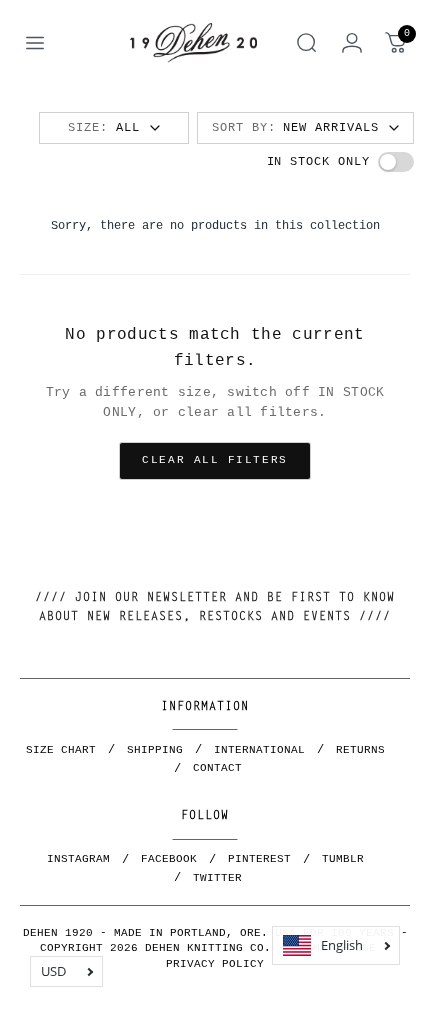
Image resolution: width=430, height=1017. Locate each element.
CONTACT (217, 768)
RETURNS (360, 750)
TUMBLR (343, 859)
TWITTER (217, 878)
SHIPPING (155, 750)
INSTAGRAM (78, 859)
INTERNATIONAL (259, 750)
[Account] (352, 43)
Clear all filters (214, 460)
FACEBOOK (169, 859)
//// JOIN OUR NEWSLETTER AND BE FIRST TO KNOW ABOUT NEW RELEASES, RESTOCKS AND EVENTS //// (215, 607)
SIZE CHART (61, 750)
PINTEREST (259, 859)
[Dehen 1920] (193, 43)
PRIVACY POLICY (215, 964)
